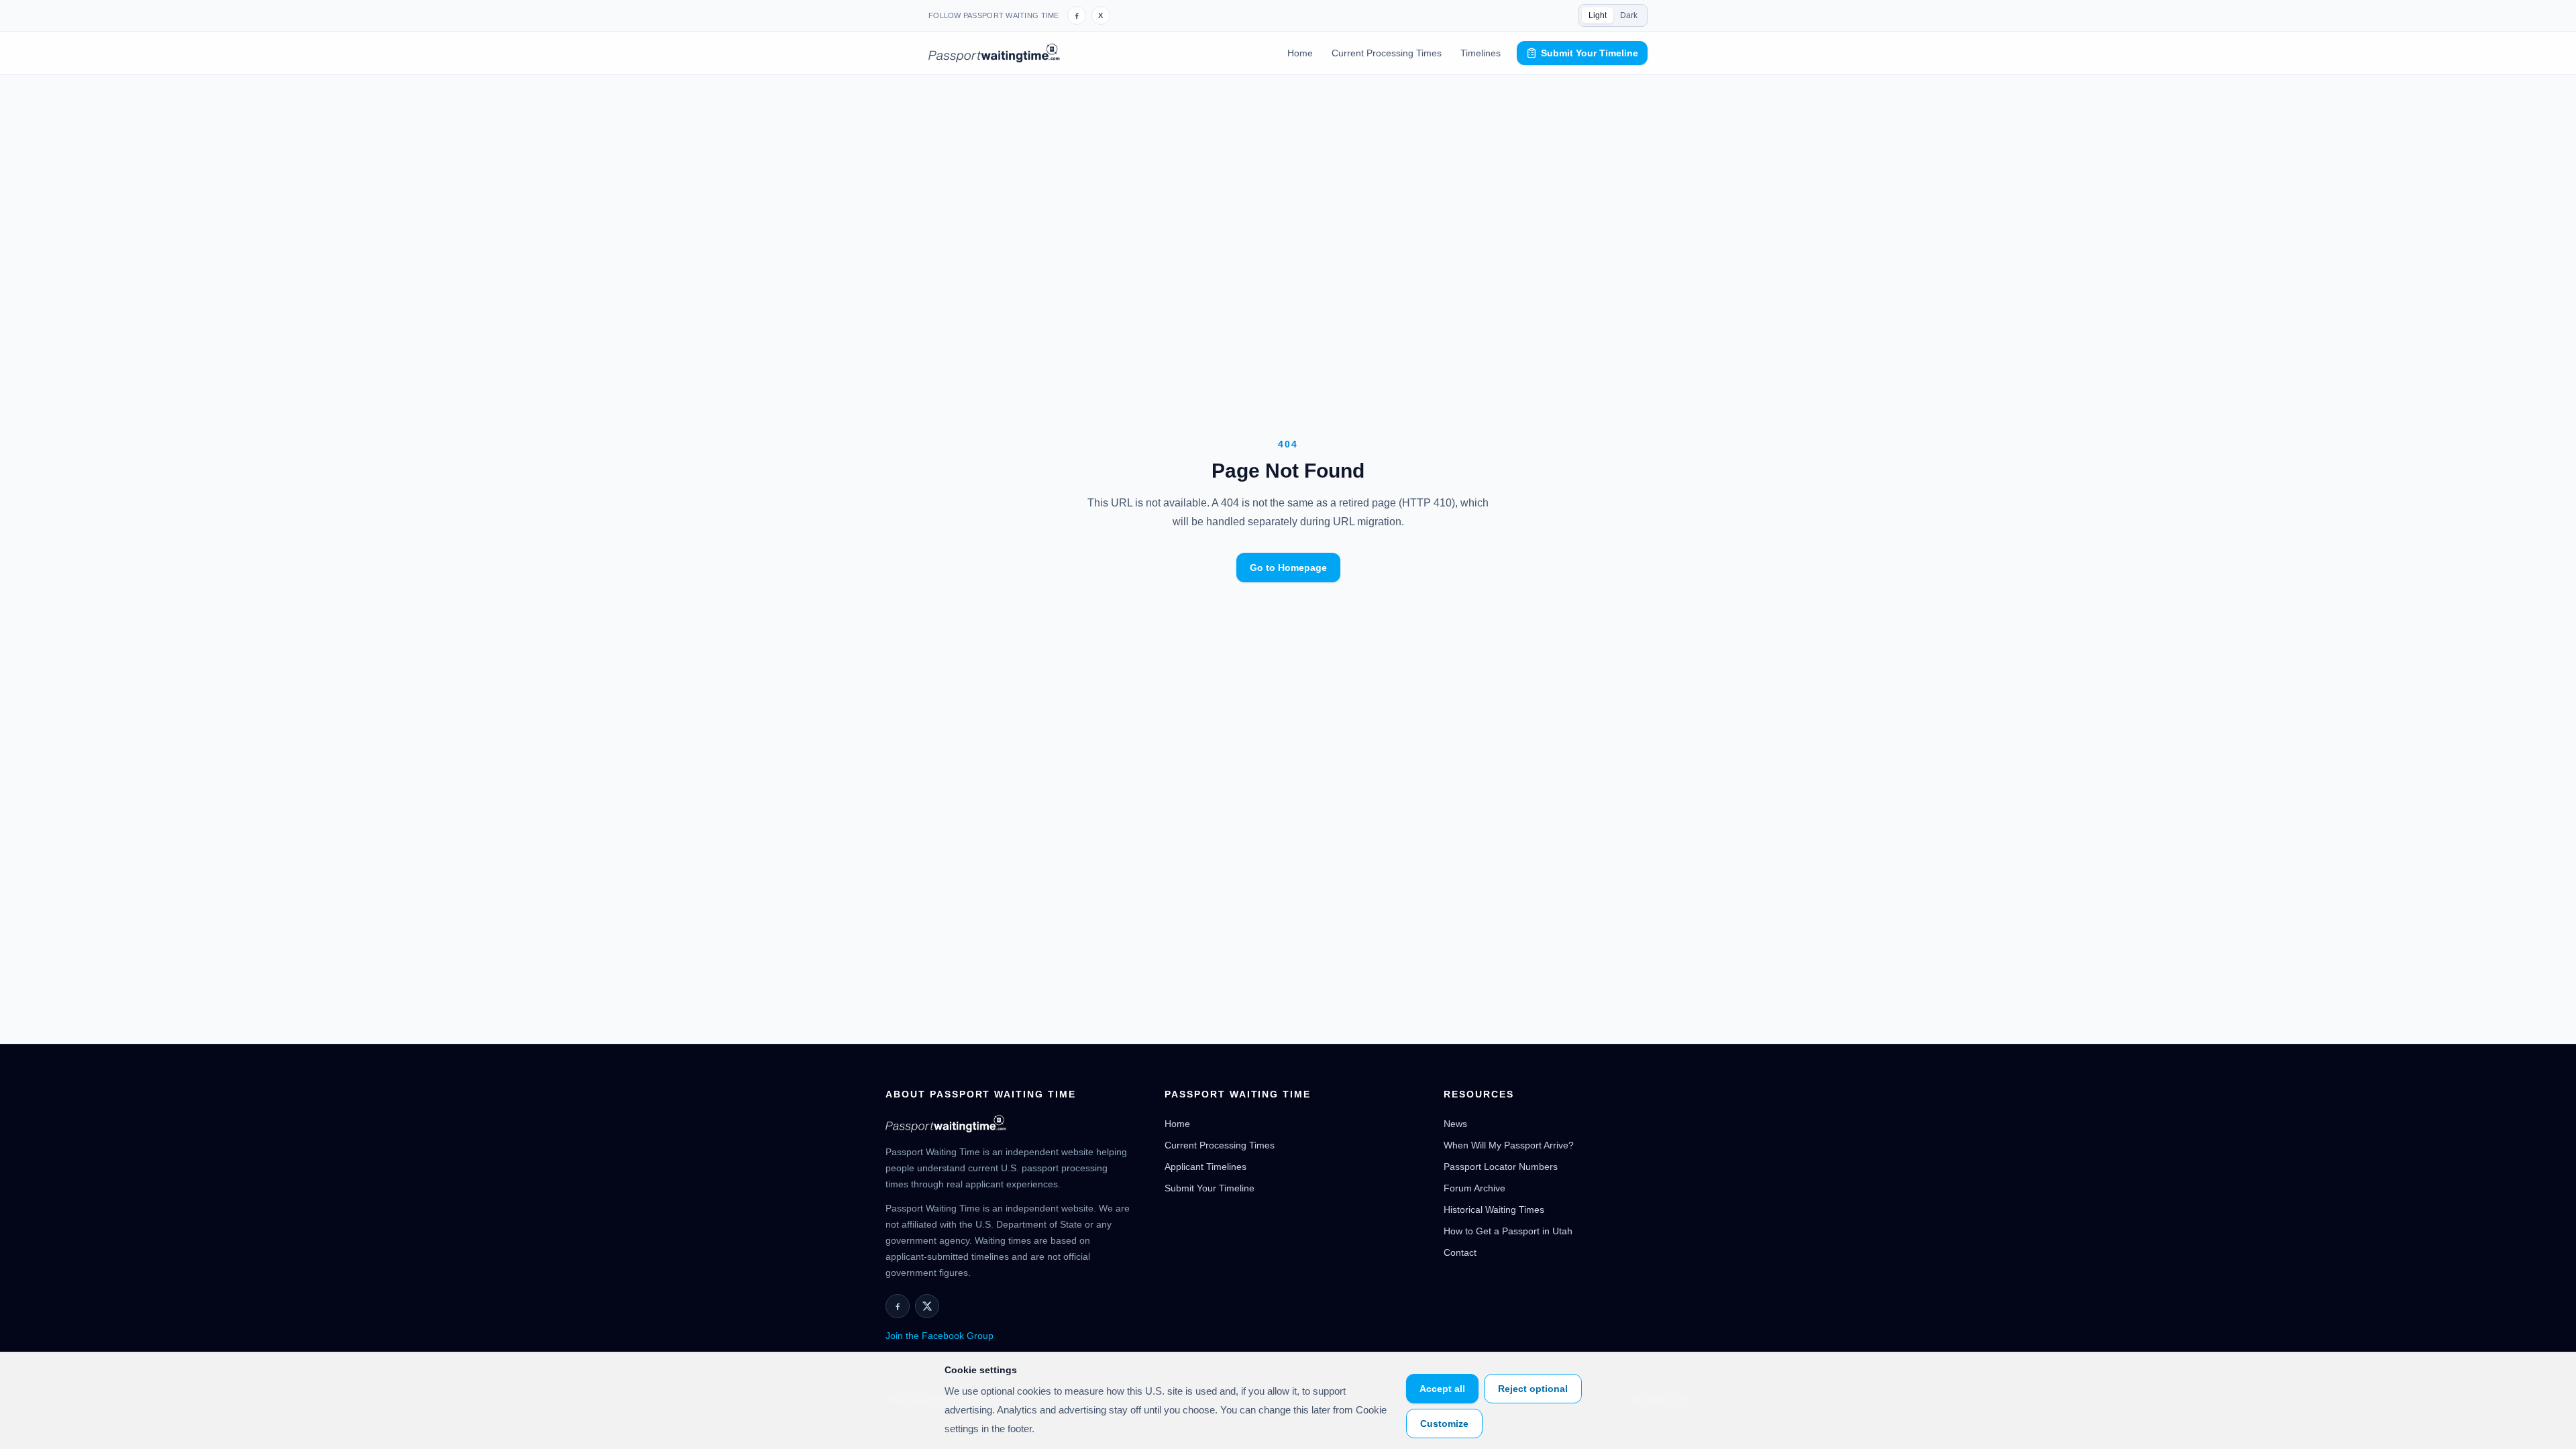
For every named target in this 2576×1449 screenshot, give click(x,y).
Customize (1444, 1424)
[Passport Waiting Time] (994, 53)
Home (1300, 53)
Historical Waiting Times (1494, 1210)
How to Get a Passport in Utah (1508, 1231)
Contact (1460, 1252)
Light (1598, 15)
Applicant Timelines (1205, 1167)
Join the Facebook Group (940, 1336)
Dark (1629, 15)
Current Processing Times (1387, 53)
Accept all (1442, 1389)
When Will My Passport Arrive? (1509, 1145)
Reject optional (1533, 1389)
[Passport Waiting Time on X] (927, 1306)
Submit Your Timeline (1590, 53)
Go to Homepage (1288, 568)
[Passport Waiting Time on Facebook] (1077, 15)
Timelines (1481, 53)
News (1455, 1124)
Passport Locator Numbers (1501, 1167)
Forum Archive (1474, 1188)
